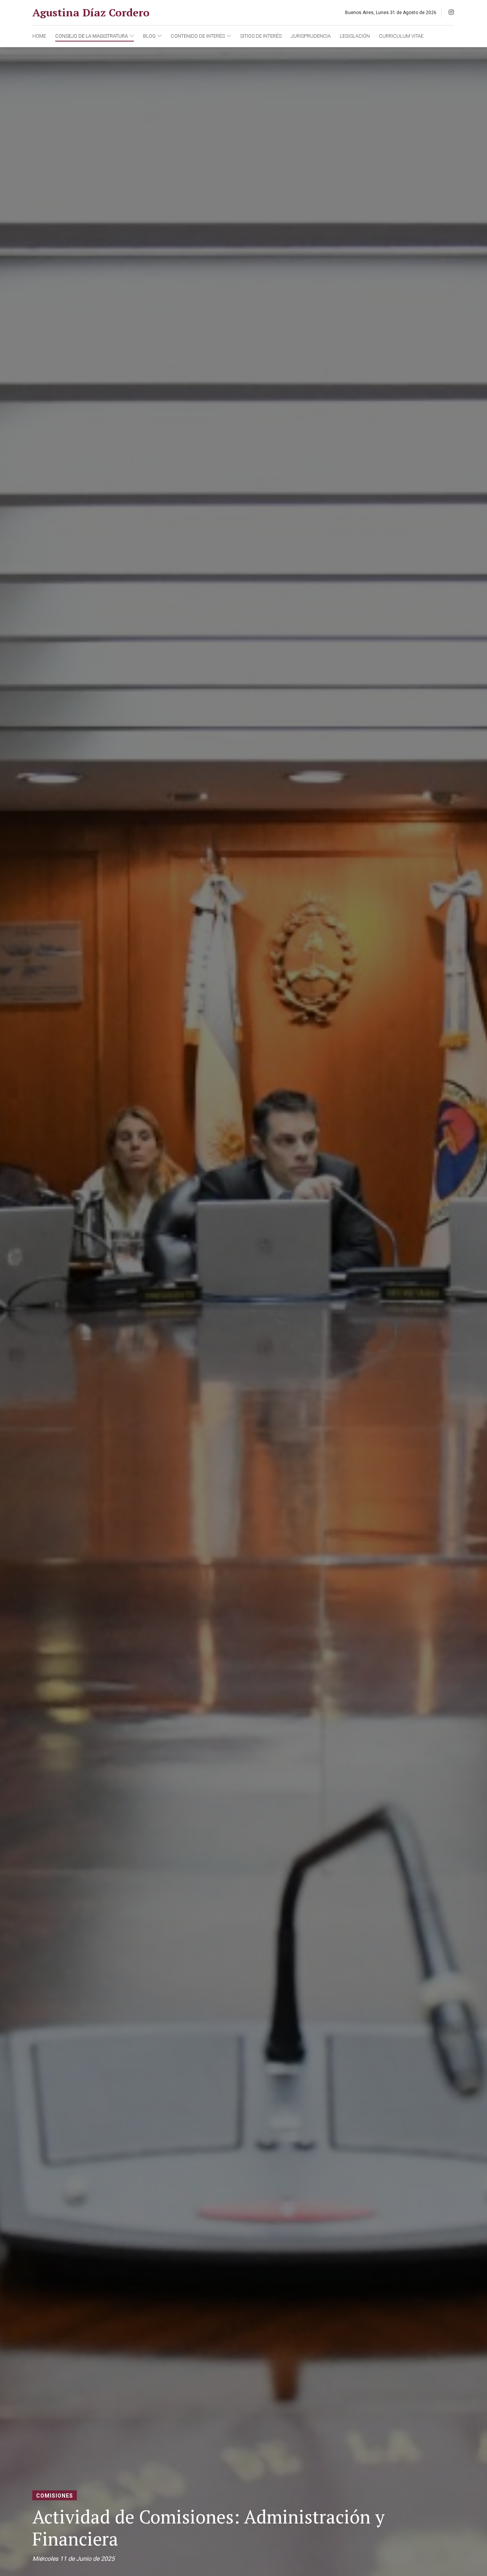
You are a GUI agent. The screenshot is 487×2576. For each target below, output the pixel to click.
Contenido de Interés (198, 36)
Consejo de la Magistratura (92, 36)
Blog (149, 36)
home (39, 36)
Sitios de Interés (261, 36)
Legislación (355, 36)
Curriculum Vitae (401, 36)
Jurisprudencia (311, 36)
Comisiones (55, 2496)
